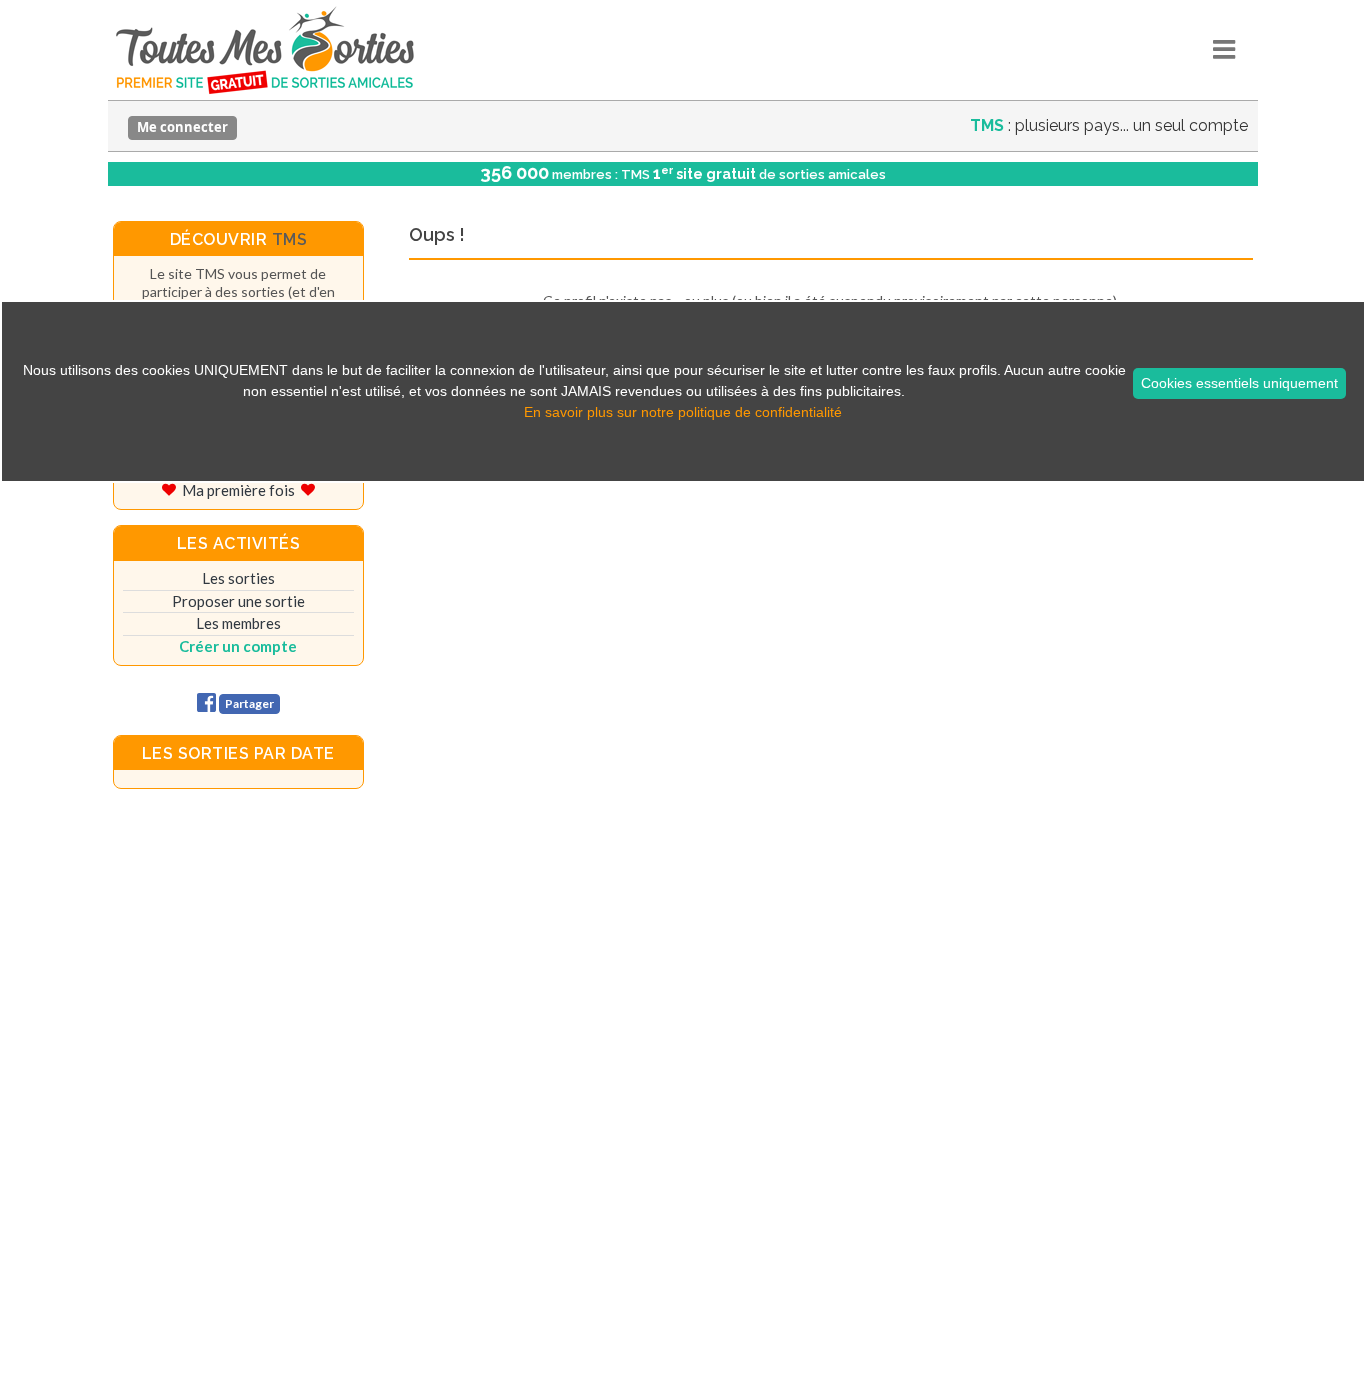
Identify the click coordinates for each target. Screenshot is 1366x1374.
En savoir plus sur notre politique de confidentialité (683, 412)
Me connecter (182, 127)
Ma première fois (238, 490)
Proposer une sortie (238, 601)
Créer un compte (238, 646)
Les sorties (238, 578)
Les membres (238, 623)
